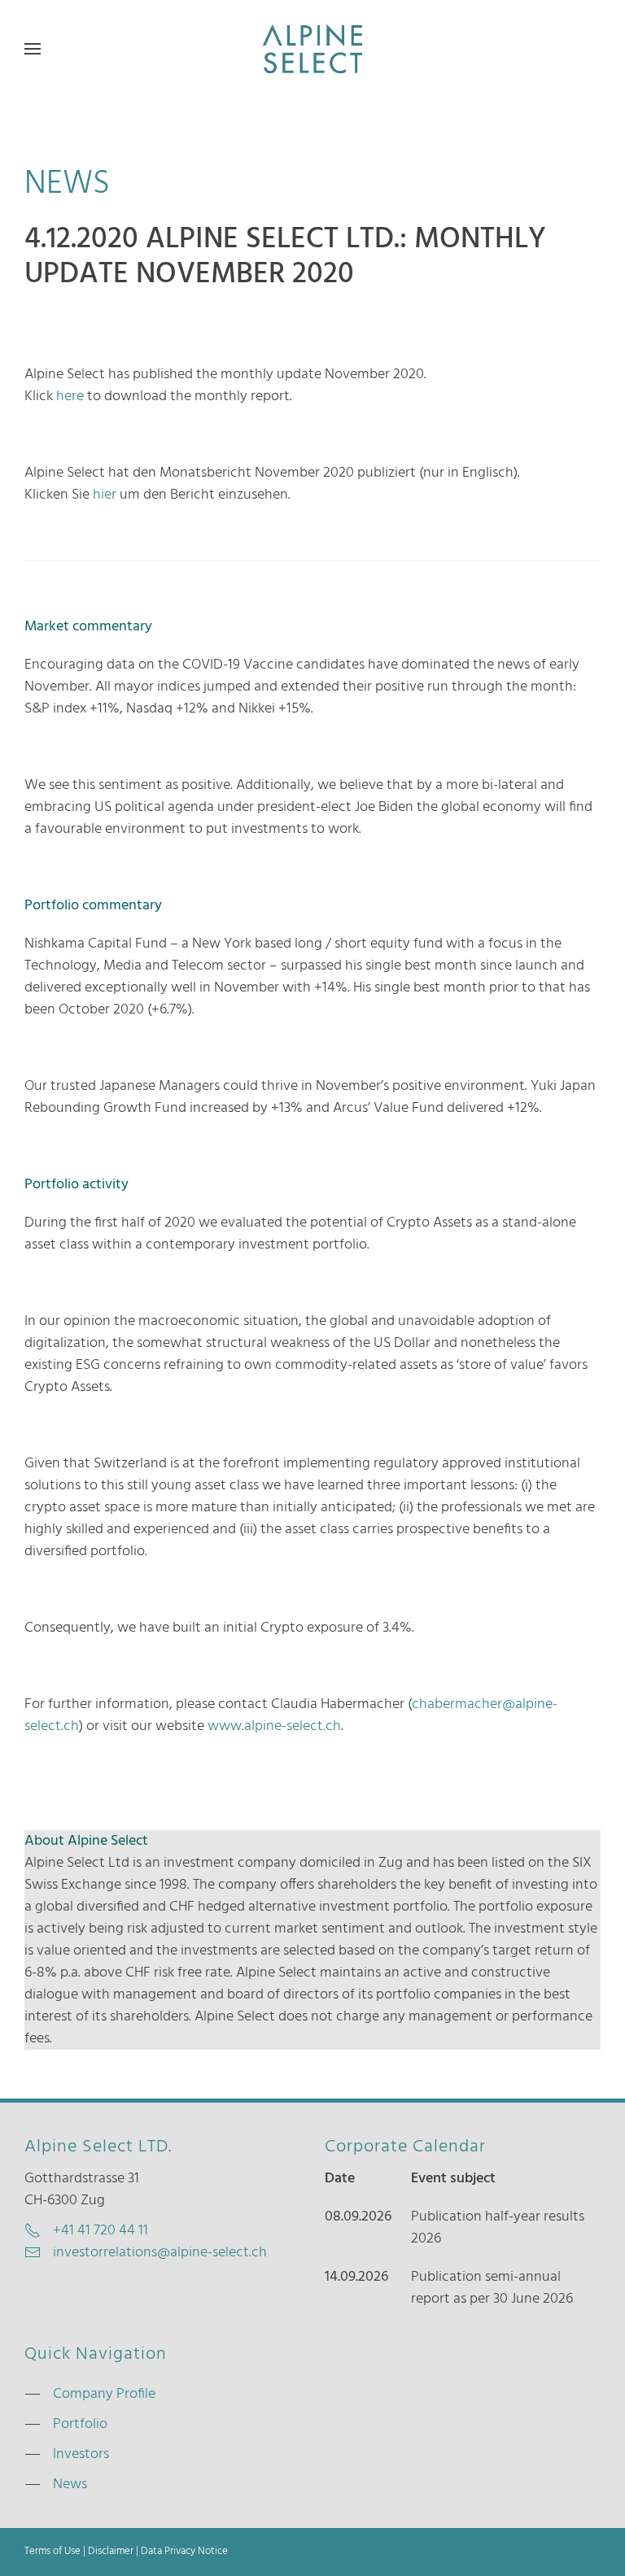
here (72, 397)
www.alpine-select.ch (274, 1726)
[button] (33, 49)
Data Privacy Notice (184, 2552)
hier (106, 495)
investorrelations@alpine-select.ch (160, 2253)
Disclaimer (111, 2552)
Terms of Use (52, 2552)
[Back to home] (312, 49)
